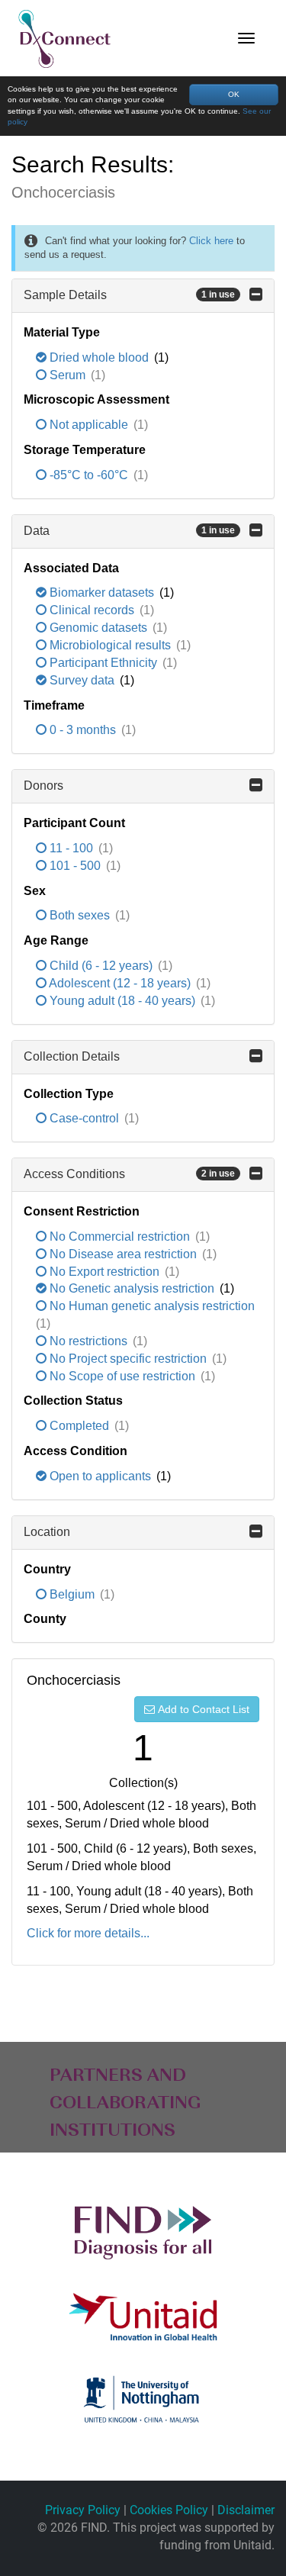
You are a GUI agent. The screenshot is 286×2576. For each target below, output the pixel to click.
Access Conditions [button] (129, 1174)
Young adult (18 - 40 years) (122, 1001)
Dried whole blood (99, 357)
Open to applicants (100, 1476)
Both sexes (80, 915)
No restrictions (88, 1341)
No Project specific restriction (128, 1359)
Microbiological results (110, 645)
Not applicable (89, 425)
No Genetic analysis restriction (132, 1288)
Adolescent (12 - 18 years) (120, 983)
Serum (67, 375)
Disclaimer (246, 2510)
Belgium (72, 1594)
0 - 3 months (83, 730)
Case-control (84, 1118)
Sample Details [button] (129, 295)
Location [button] (47, 1532)
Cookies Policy (169, 2510)
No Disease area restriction (123, 1254)
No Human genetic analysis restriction (151, 1306)
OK (234, 94)
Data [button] (129, 531)
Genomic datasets (98, 628)
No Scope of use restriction (122, 1376)
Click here (211, 241)
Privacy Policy (83, 2510)
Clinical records (92, 610)
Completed (79, 1426)
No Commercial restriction (120, 1236)
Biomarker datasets (102, 592)
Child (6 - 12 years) (101, 966)
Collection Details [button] (72, 1056)
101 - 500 (75, 866)
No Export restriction (104, 1272)
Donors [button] (43, 786)
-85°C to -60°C (89, 475)
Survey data (82, 680)
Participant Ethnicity (103, 663)
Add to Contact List (204, 1709)
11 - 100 (71, 848)
